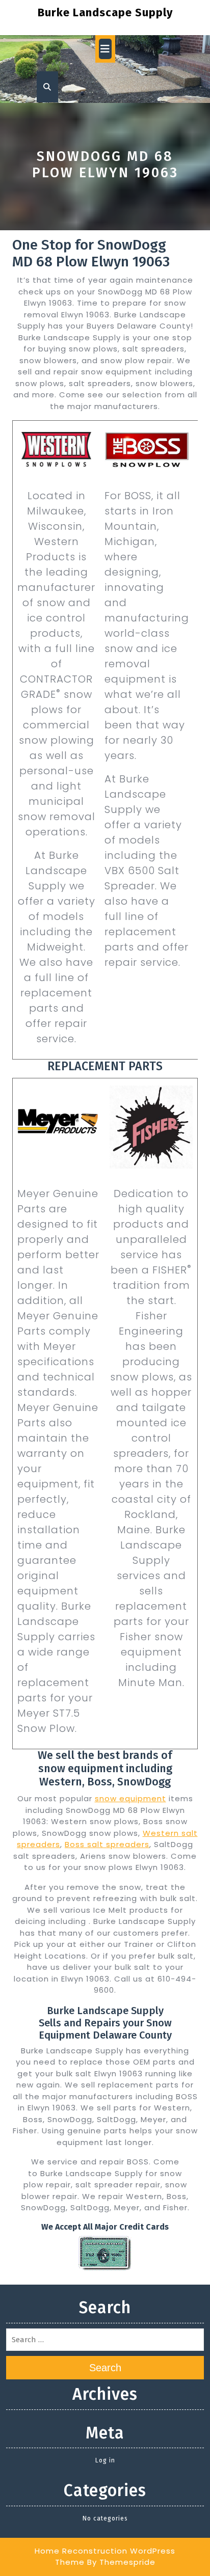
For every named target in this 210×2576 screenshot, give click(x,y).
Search (105, 2368)
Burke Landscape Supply (105, 12)
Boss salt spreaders (107, 1844)
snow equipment (130, 1798)
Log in (105, 2460)
